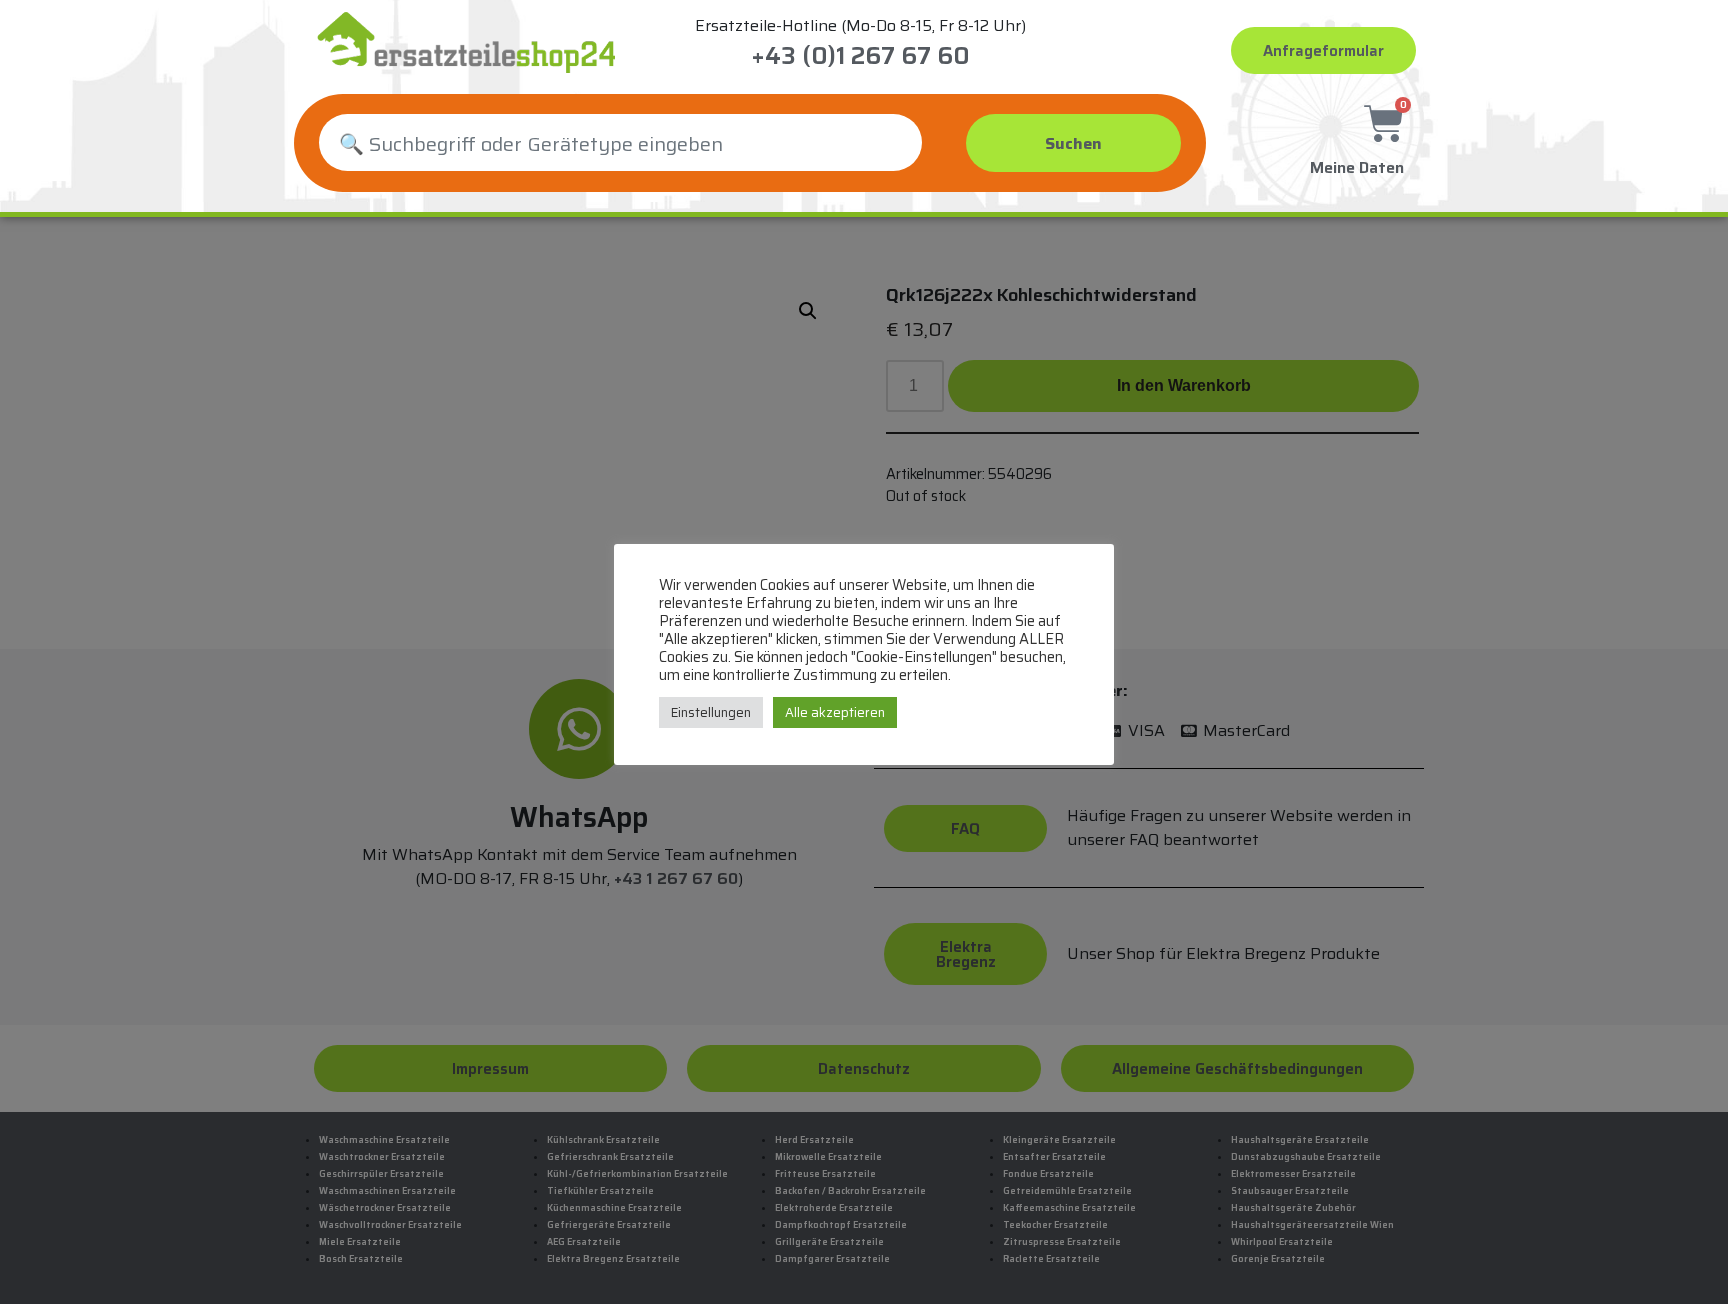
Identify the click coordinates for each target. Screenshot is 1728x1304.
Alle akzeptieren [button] (835, 712)
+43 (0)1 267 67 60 (860, 56)
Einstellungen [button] (711, 712)
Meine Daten (1357, 167)
